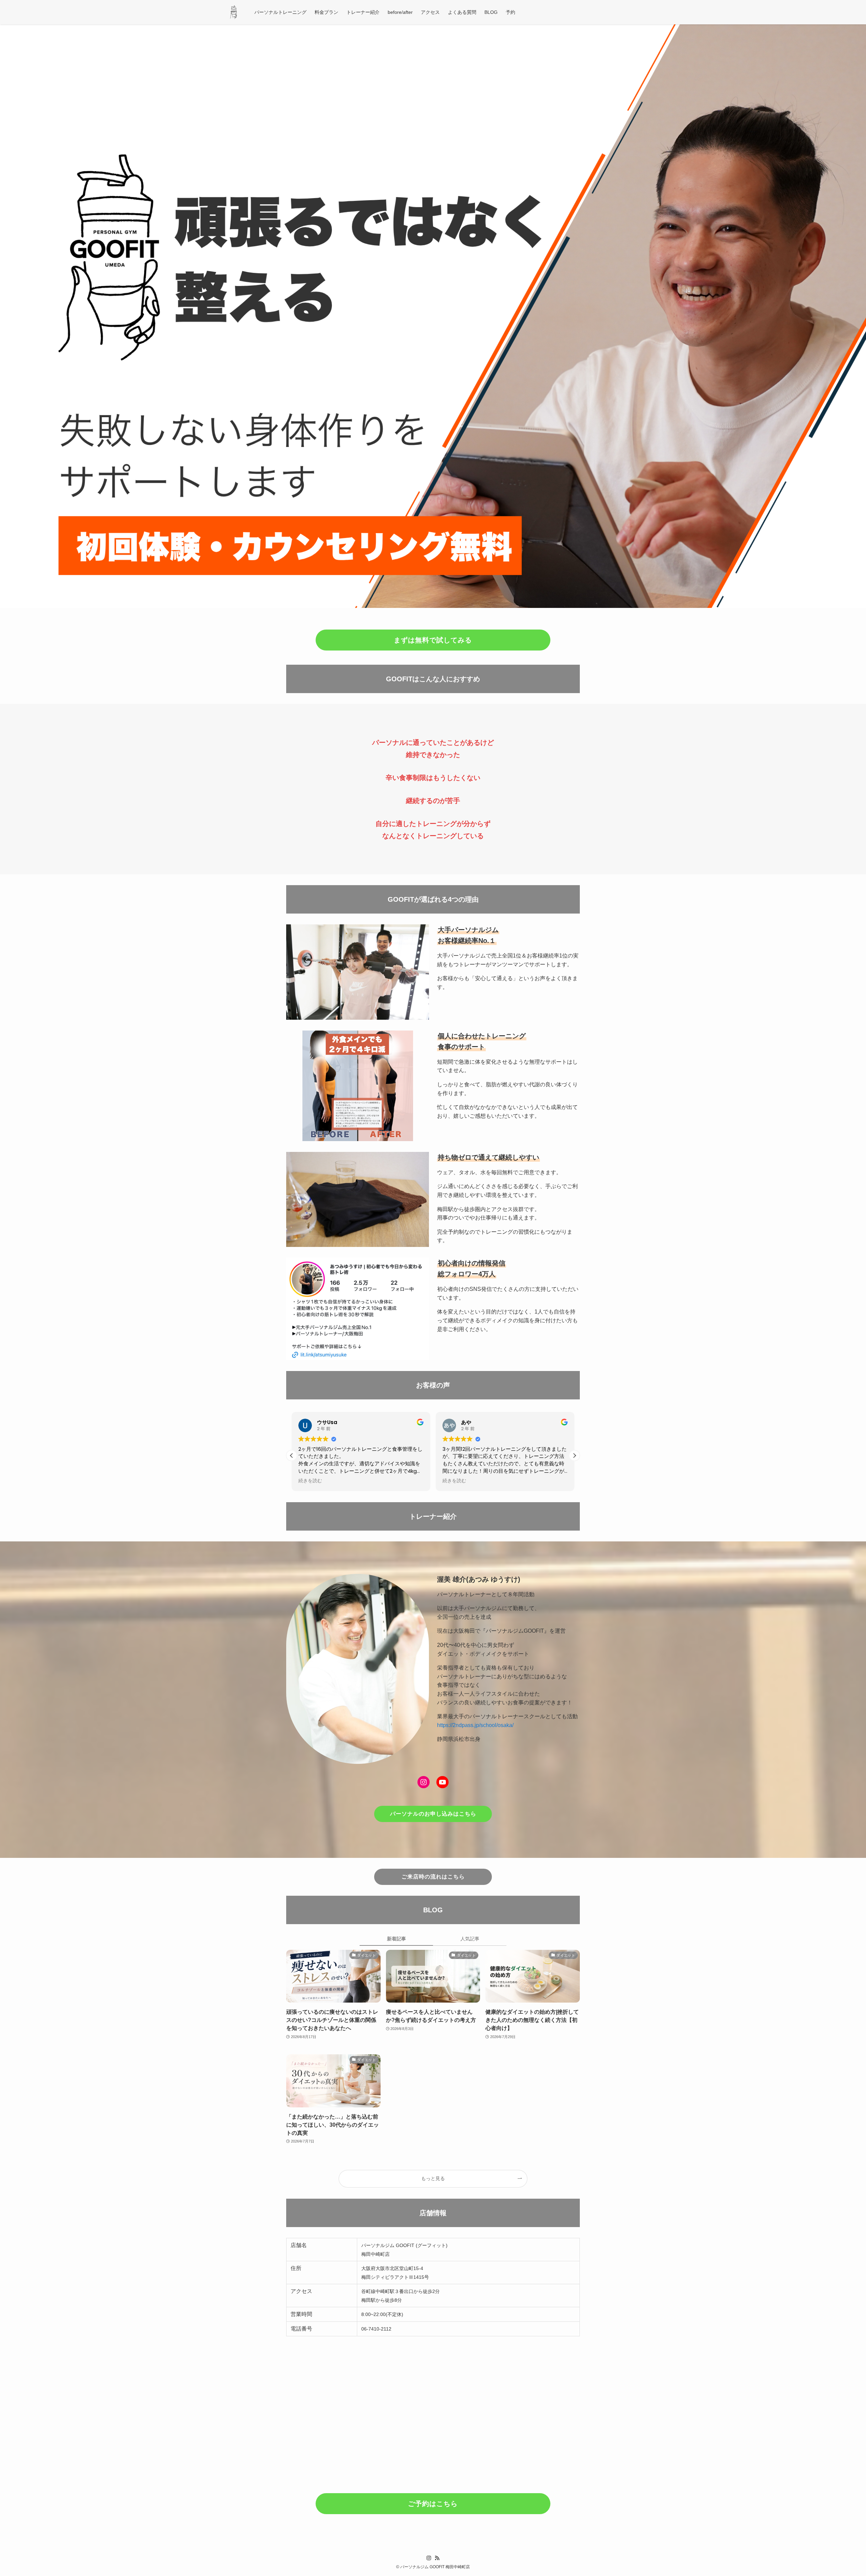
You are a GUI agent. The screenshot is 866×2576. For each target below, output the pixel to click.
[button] (574, 1456)
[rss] (437, 2558)
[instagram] (429, 2558)
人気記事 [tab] (470, 1939)
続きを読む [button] (310, 1481)
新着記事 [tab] (396, 1939)
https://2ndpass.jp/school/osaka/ (475, 1725)
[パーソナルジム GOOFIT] (233, 12)
